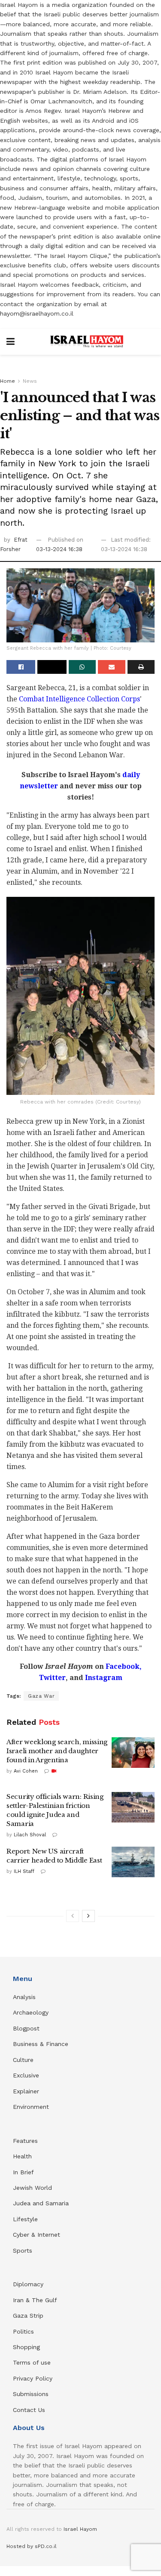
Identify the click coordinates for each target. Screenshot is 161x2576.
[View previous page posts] (73, 1916)
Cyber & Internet (36, 2235)
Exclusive (26, 2075)
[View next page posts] (88, 1916)
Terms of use (32, 2362)
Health (22, 2156)
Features (25, 2141)
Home (8, 381)
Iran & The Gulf (35, 2300)
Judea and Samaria (41, 2203)
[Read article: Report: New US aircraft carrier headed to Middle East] (133, 1862)
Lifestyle (25, 2219)
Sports (23, 2251)
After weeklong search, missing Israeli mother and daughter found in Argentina (57, 1751)
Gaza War (41, 1696)
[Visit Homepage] (87, 342)
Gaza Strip (28, 2316)
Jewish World (32, 2188)
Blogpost (26, 2028)
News (30, 381)
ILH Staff (24, 1871)
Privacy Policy (33, 2378)
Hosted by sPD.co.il (32, 2546)
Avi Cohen (26, 1771)
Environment (31, 2107)
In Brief (23, 2172)
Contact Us (29, 2410)
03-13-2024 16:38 (59, 549)
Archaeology (31, 2012)
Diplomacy (29, 2284)
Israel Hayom (80, 2529)
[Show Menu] (11, 342)
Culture (23, 2060)
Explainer (26, 2091)
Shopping (26, 2347)
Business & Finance (41, 2044)
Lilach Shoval (30, 1835)
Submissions (31, 2394)
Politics (23, 2331)
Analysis (25, 1997)
